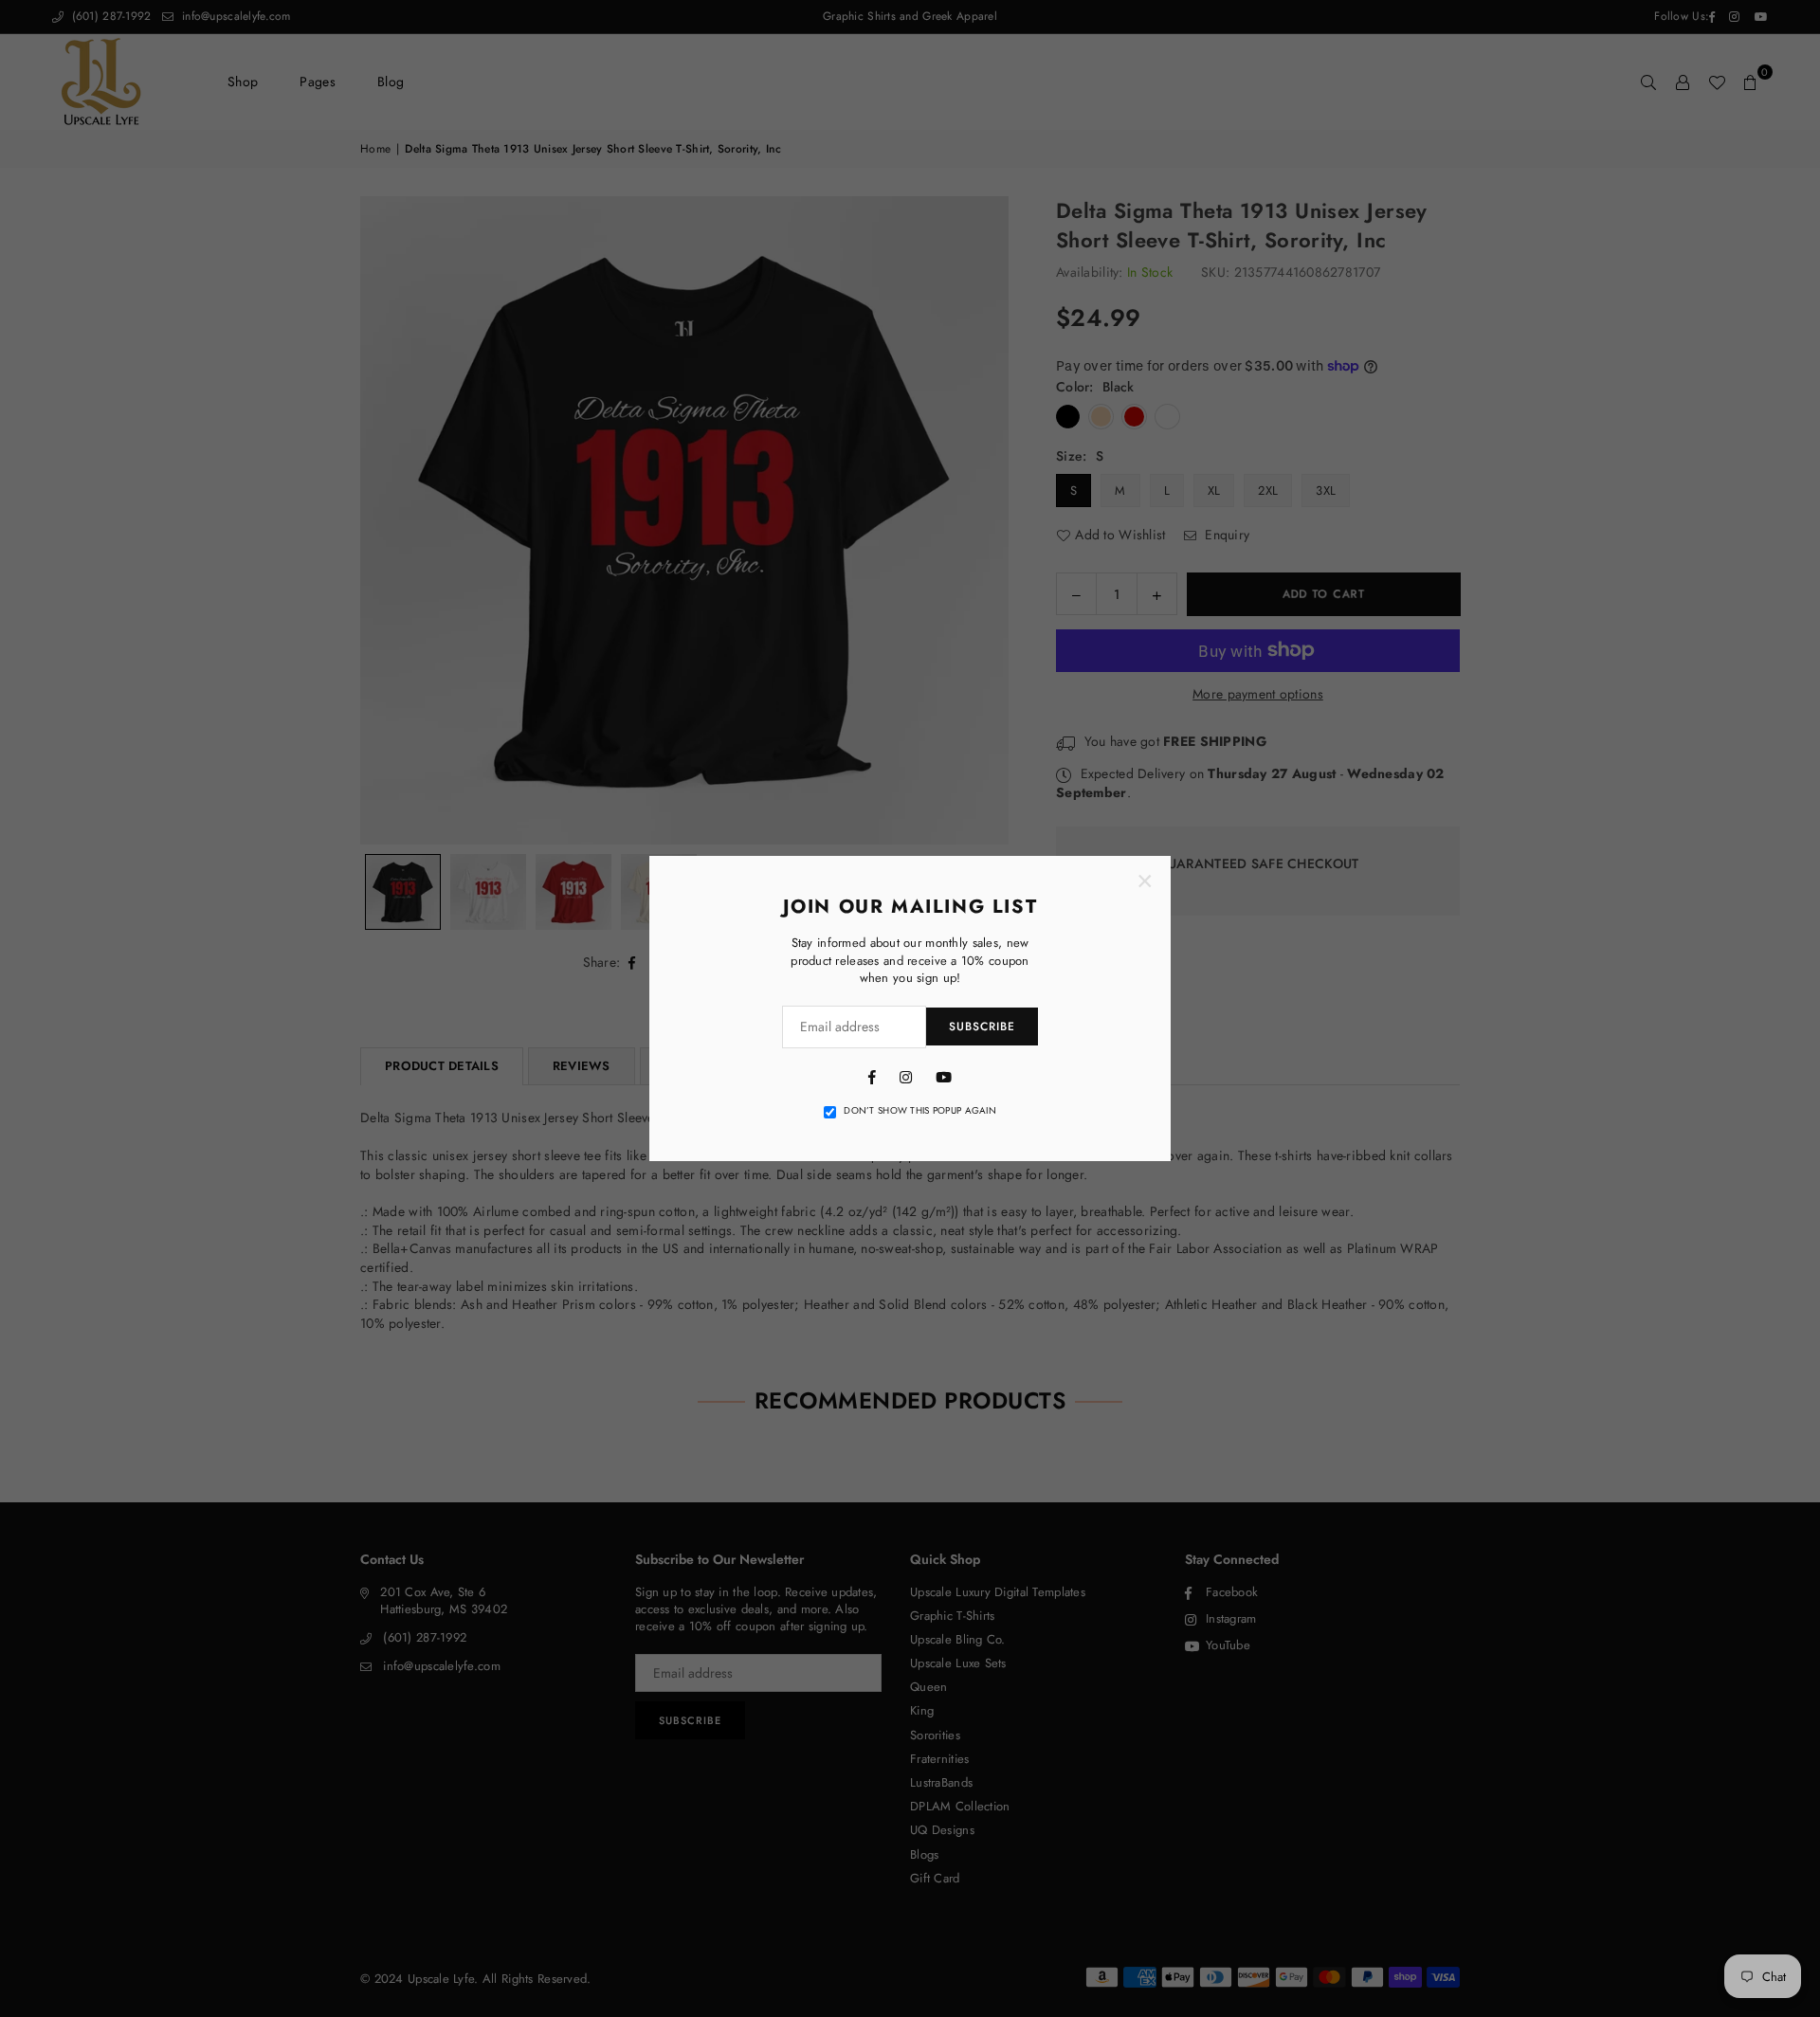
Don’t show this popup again (920, 1111)
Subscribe (982, 1027)
